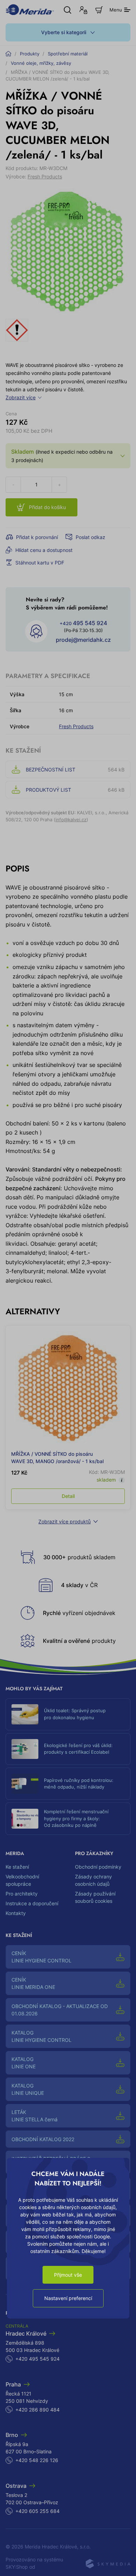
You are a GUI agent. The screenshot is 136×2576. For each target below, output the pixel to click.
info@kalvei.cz (71, 820)
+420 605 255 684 (37, 2511)
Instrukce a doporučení (32, 1903)
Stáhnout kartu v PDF (40, 563)
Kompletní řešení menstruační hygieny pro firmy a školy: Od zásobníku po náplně (76, 1818)
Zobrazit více (21, 397)
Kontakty (16, 1913)
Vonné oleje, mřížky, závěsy (41, 63)
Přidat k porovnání (37, 537)
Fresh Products (45, 176)
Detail (68, 1496)
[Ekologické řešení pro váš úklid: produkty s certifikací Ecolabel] (25, 1749)
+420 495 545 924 (37, 2359)
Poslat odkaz (90, 537)
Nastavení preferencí (68, 2298)
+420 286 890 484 (37, 2410)
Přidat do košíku (47, 507)
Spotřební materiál (68, 54)
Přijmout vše (68, 2275)
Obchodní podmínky (98, 1867)
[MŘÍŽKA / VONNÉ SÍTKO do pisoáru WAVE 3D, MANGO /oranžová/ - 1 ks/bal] (68, 1388)
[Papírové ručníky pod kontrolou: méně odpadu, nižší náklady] (25, 1784)
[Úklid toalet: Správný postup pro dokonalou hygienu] (25, 1714)
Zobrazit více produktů (65, 1521)
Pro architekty (22, 1894)
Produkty (30, 54)
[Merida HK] (30, 10)
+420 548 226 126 (37, 2460)
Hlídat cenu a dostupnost (44, 550)
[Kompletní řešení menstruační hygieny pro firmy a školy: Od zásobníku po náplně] (25, 1819)
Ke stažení (17, 1867)
